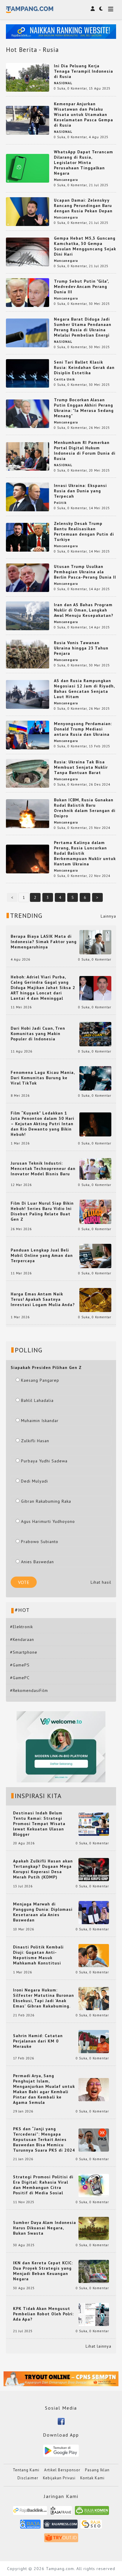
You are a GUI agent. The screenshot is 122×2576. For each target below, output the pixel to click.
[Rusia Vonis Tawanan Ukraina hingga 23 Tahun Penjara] (28, 654)
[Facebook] (61, 2421)
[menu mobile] (111, 10)
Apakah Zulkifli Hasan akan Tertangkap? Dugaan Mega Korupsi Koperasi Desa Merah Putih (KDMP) (43, 1869)
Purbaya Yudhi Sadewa (44, 1461)
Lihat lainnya (98, 2346)
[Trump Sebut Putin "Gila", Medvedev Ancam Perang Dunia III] (28, 292)
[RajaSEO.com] (91, 2526)
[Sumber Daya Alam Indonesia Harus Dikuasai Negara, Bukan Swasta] (94, 2228)
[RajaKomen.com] (92, 2512)
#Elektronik (21, 1627)
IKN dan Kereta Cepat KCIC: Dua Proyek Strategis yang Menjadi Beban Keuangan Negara (43, 2271)
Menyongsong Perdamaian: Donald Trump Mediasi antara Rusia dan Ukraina (83, 729)
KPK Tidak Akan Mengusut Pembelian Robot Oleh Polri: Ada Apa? (43, 2314)
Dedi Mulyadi (34, 1481)
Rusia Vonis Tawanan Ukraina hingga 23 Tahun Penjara (81, 648)
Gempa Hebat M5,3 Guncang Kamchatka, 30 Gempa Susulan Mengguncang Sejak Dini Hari (85, 246)
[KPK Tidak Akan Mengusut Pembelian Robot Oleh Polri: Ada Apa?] (94, 2314)
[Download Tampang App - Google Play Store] (61, 2450)
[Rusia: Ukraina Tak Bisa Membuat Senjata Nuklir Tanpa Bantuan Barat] (28, 773)
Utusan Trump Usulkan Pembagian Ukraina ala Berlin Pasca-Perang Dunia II (85, 572)
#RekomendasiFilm (29, 1690)
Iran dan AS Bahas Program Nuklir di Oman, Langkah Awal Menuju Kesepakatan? (84, 610)
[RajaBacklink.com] (30, 2512)
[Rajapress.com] (61, 2526)
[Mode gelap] (101, 9)
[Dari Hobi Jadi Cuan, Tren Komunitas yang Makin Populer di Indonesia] (95, 1034)
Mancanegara (66, 180)
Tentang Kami (26, 2470)
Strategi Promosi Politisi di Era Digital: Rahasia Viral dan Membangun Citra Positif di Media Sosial (43, 2185)
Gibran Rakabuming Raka (46, 1501)
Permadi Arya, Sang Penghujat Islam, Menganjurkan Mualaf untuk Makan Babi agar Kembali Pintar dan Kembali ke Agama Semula (44, 2089)
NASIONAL (63, 83)
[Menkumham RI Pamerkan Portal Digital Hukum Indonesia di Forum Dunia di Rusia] (28, 456)
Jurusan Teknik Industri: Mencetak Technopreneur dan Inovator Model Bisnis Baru (43, 1168)
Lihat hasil (101, 1582)
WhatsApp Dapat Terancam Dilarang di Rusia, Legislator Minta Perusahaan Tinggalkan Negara (84, 163)
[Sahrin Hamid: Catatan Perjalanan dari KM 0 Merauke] (94, 2041)
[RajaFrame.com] (61, 2512)
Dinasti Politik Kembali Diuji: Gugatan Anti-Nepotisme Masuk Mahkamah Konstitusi (38, 1955)
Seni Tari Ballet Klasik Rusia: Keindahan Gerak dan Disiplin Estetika (84, 367)
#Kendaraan (22, 1639)
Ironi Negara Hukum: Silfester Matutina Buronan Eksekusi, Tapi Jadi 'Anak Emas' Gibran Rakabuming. (44, 1998)
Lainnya (108, 916)
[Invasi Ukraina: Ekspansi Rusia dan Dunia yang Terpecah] (28, 496)
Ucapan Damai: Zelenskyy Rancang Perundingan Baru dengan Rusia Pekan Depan (83, 206)
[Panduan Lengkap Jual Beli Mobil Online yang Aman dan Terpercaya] (95, 1255)
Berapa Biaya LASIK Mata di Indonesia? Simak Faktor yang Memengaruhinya (44, 942)
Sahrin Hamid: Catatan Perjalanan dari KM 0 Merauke (38, 2041)
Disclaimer (28, 2478)
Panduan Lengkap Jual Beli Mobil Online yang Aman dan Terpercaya (42, 1255)
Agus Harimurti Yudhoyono (48, 1521)
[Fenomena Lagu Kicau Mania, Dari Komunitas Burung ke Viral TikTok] (95, 1078)
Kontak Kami (92, 2478)
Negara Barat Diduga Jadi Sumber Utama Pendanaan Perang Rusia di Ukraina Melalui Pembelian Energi (83, 327)
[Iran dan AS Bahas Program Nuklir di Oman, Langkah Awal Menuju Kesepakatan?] (28, 615)
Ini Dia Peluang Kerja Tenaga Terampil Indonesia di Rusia (84, 71)
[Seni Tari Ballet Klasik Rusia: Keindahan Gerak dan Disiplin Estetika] (28, 373)
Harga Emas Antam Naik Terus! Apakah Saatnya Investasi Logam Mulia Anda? (43, 1299)
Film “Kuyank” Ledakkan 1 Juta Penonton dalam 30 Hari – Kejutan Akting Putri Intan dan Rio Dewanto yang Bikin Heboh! (42, 1124)
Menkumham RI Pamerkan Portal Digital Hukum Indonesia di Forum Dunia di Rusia (85, 450)
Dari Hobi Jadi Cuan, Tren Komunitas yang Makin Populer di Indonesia (38, 1034)
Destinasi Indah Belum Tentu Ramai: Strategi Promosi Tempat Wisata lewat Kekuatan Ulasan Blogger (39, 1824)
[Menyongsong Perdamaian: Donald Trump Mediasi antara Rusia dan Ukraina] (28, 735)
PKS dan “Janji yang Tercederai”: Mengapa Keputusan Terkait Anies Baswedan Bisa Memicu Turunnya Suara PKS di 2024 (44, 2139)
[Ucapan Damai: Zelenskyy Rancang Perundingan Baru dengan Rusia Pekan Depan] (28, 211)
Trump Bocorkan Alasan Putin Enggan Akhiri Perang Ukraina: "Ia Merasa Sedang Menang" (84, 408)
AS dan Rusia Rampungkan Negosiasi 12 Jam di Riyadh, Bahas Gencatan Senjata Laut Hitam (84, 689)
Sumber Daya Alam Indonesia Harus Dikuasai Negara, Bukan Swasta (45, 2228)
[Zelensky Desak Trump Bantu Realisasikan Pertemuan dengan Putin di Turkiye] (28, 537)
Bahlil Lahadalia (37, 1400)
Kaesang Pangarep (40, 1380)
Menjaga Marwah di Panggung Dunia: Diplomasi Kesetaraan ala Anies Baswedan (43, 1912)
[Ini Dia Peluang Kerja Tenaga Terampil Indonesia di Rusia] (28, 77)
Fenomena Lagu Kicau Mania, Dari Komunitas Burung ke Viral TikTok (43, 1078)
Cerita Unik (64, 379)
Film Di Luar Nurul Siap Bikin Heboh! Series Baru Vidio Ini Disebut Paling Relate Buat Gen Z (42, 1211)
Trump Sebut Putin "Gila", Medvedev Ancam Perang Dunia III (81, 286)
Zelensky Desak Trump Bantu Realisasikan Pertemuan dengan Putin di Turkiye (84, 531)
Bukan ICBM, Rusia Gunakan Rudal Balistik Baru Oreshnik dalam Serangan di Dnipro (85, 808)
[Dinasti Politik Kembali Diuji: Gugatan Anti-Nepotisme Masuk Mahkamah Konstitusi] (94, 1955)
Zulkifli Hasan (35, 1441)
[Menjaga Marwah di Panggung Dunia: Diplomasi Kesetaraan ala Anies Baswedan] (94, 1912)
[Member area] (93, 9)
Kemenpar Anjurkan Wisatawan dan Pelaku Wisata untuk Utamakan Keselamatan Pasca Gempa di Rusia (84, 114)
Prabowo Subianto (40, 1542)
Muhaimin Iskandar (40, 1421)
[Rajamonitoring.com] (30, 2526)
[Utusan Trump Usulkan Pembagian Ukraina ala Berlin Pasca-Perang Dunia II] (28, 577)
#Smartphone (24, 1652)
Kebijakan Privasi (59, 2478)
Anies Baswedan (37, 1562)
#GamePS (20, 1665)
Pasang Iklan (97, 2470)
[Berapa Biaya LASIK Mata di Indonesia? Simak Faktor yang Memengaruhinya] (95, 942)
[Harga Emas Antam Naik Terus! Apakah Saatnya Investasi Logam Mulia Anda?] (95, 1300)
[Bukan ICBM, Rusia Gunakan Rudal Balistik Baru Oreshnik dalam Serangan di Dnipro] (28, 813)
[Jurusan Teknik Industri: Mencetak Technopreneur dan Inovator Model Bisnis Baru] (95, 1168)
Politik (60, 503)
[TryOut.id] (61, 2540)
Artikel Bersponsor (62, 2470)
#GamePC (20, 1678)
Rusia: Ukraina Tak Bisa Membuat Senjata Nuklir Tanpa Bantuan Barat (81, 767)
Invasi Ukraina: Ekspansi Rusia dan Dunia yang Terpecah (80, 491)
